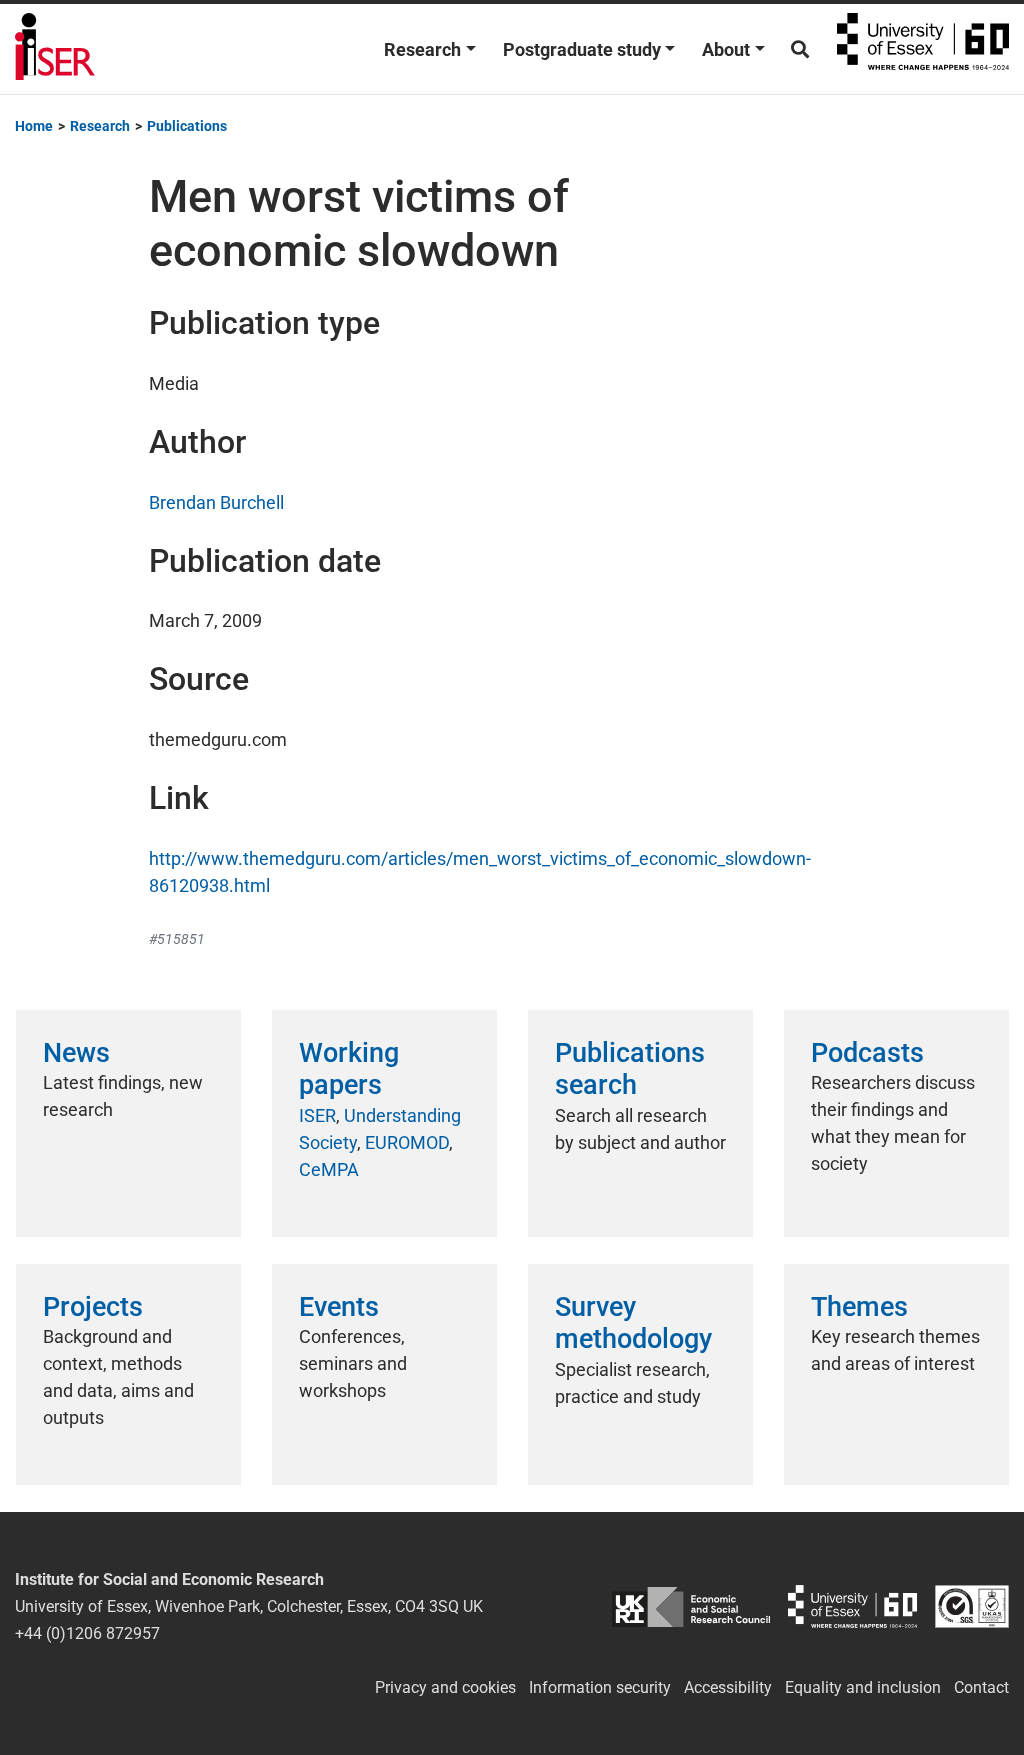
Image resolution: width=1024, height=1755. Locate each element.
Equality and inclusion (863, 1687)
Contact (981, 1687)
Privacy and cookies (445, 1687)
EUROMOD (407, 1142)
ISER (317, 1115)
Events (339, 1307)
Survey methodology (633, 1323)
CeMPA (329, 1169)
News (76, 1053)
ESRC (690, 1606)
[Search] (800, 49)
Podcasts (867, 1053)
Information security (600, 1687)
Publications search (630, 1069)
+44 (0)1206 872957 (87, 1633)
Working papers (349, 1069)
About (726, 49)
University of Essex (923, 49)
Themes (859, 1307)
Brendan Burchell (216, 502)
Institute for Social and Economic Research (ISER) (55, 49)
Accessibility (728, 1687)
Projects (93, 1307)
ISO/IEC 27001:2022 (972, 1606)
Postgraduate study (582, 49)
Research (422, 49)
